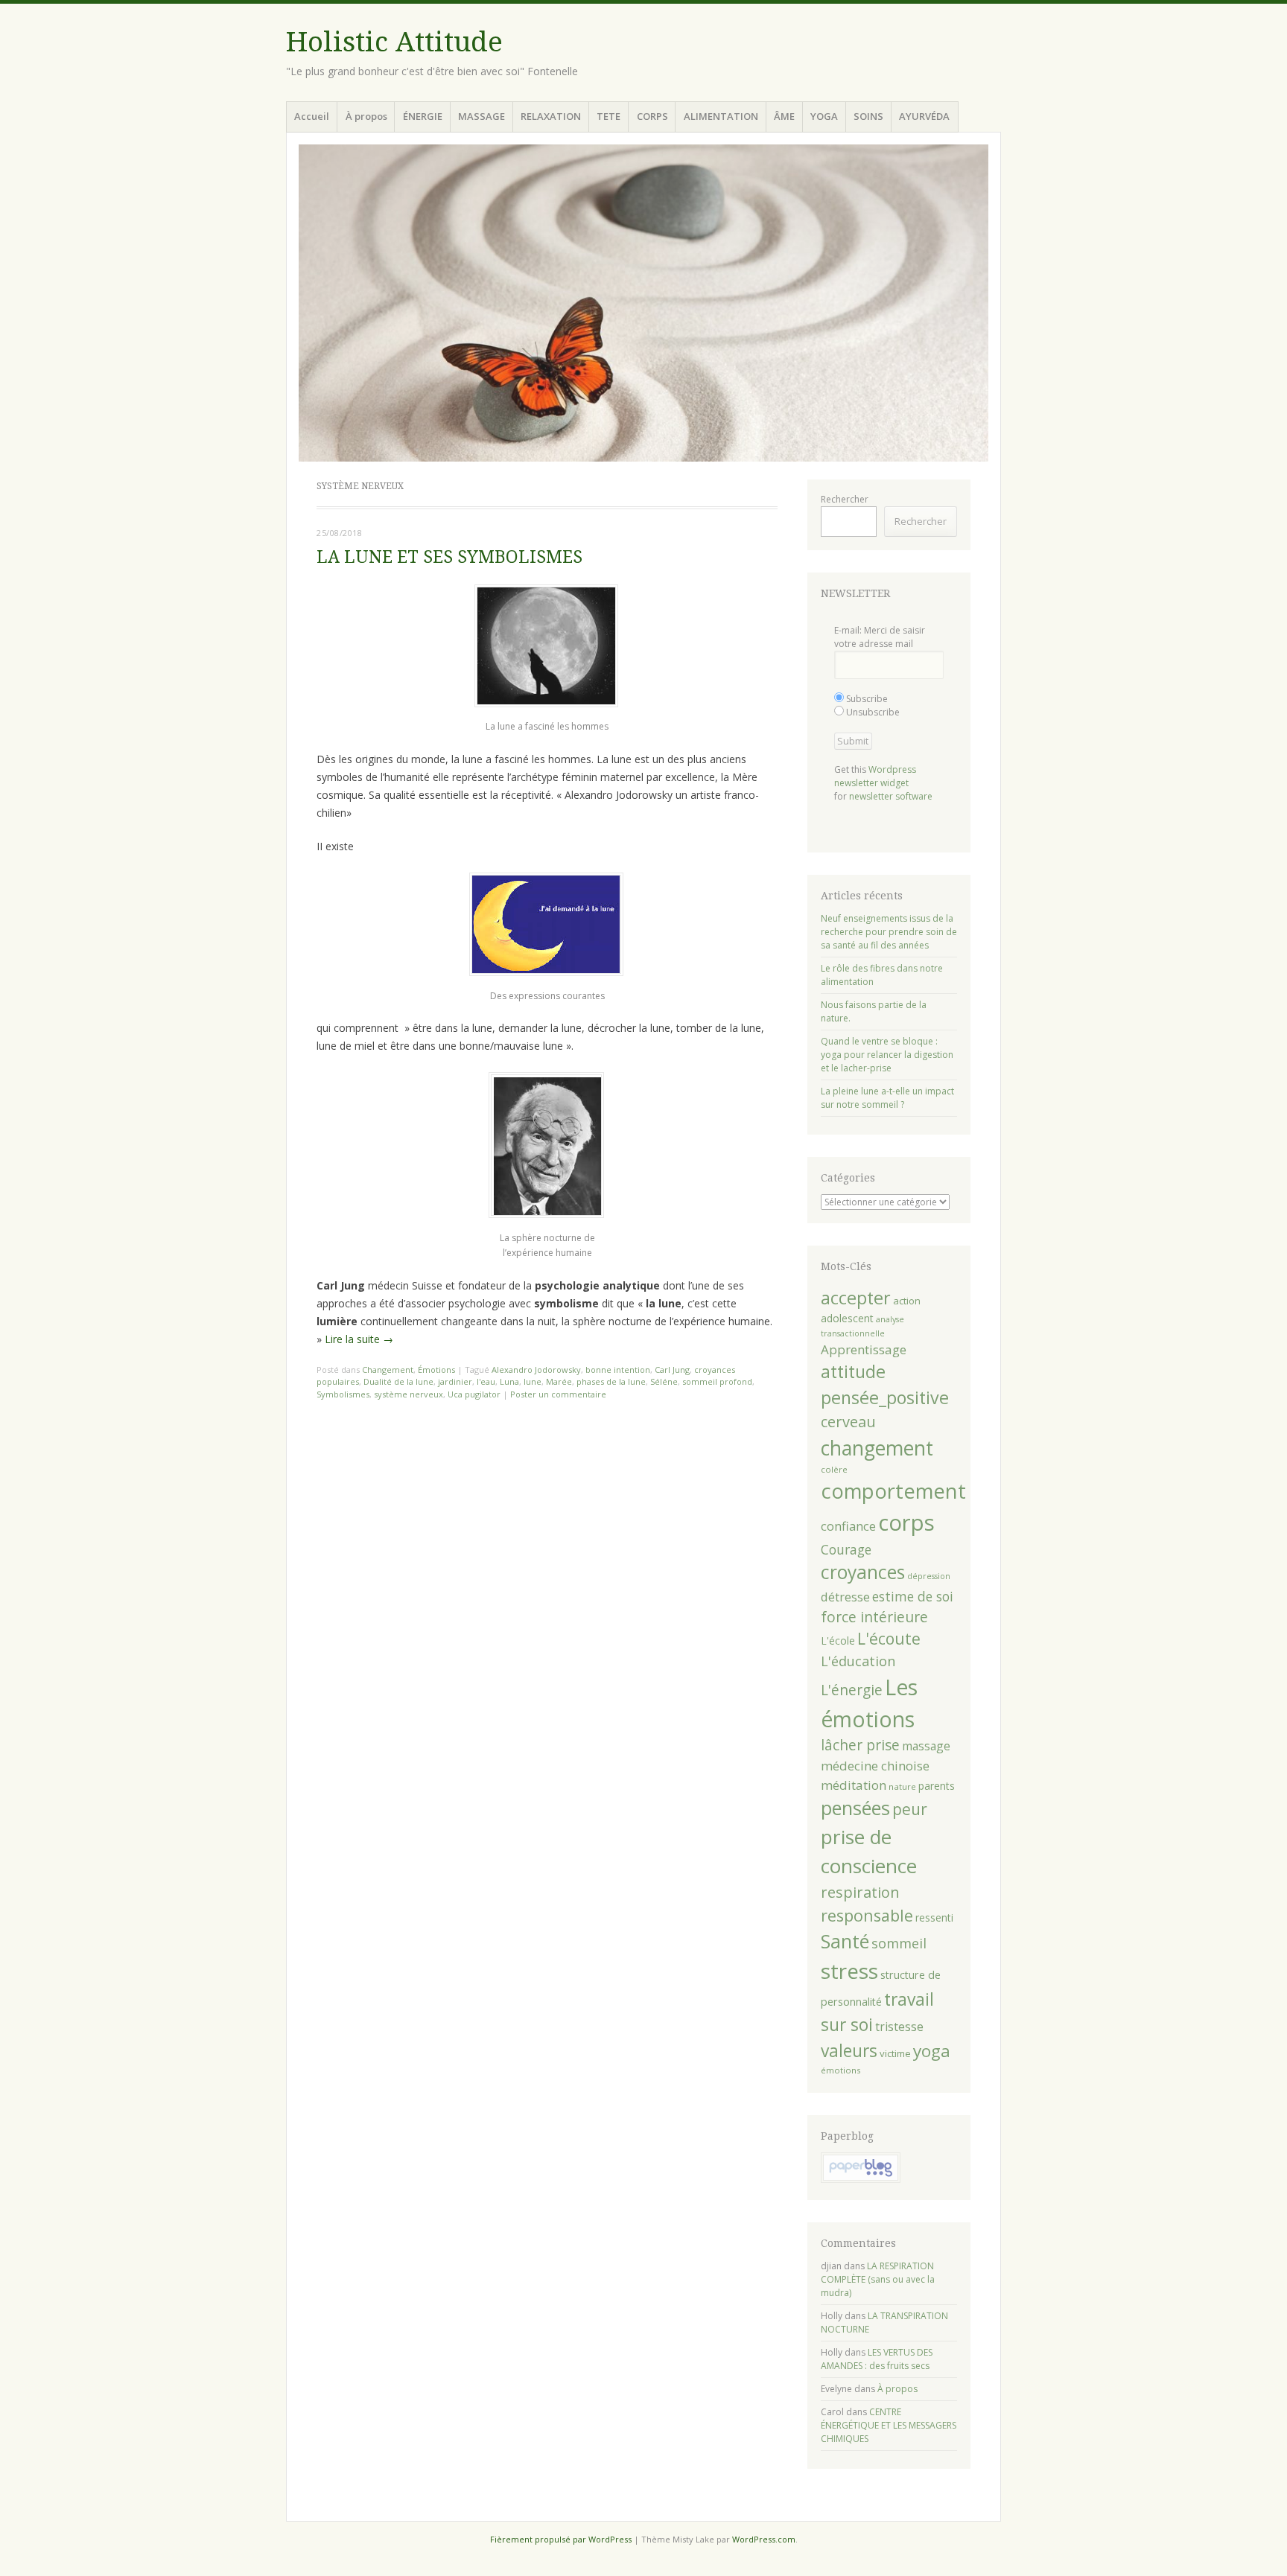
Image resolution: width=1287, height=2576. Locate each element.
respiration (860, 1892)
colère (834, 1469)
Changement (388, 1370)
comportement (893, 1491)
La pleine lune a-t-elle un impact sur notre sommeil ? (887, 1098)
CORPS (652, 116)
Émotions (436, 1370)
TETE (608, 116)
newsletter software (891, 796)
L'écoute (889, 1639)
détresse (845, 1597)
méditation (854, 1785)
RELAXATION (551, 116)
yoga (932, 2051)
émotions (841, 2070)
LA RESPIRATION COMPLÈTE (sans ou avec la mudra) (878, 2279)
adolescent (847, 1318)
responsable (867, 1915)
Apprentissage (864, 1349)
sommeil (899, 1943)
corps (906, 1523)
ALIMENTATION (721, 116)
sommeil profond (717, 1381)
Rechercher (845, 499)
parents (937, 1786)
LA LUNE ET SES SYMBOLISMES (449, 557)
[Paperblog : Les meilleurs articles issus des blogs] (861, 2180)
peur (910, 1809)
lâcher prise (860, 1745)
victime (895, 2053)
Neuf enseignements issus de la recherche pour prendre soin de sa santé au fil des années (889, 932)
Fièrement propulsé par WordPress (561, 2539)
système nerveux (409, 1394)
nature (902, 1786)
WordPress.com (764, 2539)
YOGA (824, 116)
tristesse (899, 2027)
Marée (559, 1381)
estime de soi (913, 1596)
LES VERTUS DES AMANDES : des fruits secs (877, 2359)
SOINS (868, 116)
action (907, 1301)
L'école (838, 1641)
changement (877, 1448)
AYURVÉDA (924, 116)
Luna (509, 1381)
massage (926, 1746)
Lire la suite (359, 1339)
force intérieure (874, 1617)
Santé (845, 1941)
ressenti (934, 1917)
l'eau (486, 1381)
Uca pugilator (474, 1394)
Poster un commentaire (558, 1394)
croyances (863, 1572)
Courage (846, 1549)
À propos (366, 116)
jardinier (455, 1381)
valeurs (849, 2051)
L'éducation (858, 1661)
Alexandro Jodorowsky (536, 1370)
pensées (855, 1808)
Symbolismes (343, 1394)
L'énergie (852, 1690)
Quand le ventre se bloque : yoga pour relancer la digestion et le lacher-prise (887, 1055)
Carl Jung (672, 1370)
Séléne (664, 1381)
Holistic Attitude (394, 42)
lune (533, 1381)
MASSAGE (482, 116)
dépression (929, 1576)
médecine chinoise (875, 1766)
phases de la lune (611, 1381)
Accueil (312, 116)
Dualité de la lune (398, 1381)
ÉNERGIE (423, 116)
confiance (848, 1526)
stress (849, 1971)
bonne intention (618, 1370)
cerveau (848, 1422)
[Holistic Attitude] (643, 303)
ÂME (784, 116)
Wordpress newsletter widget (875, 776)
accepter (856, 1298)
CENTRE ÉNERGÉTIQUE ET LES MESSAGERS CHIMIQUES (889, 2425)
